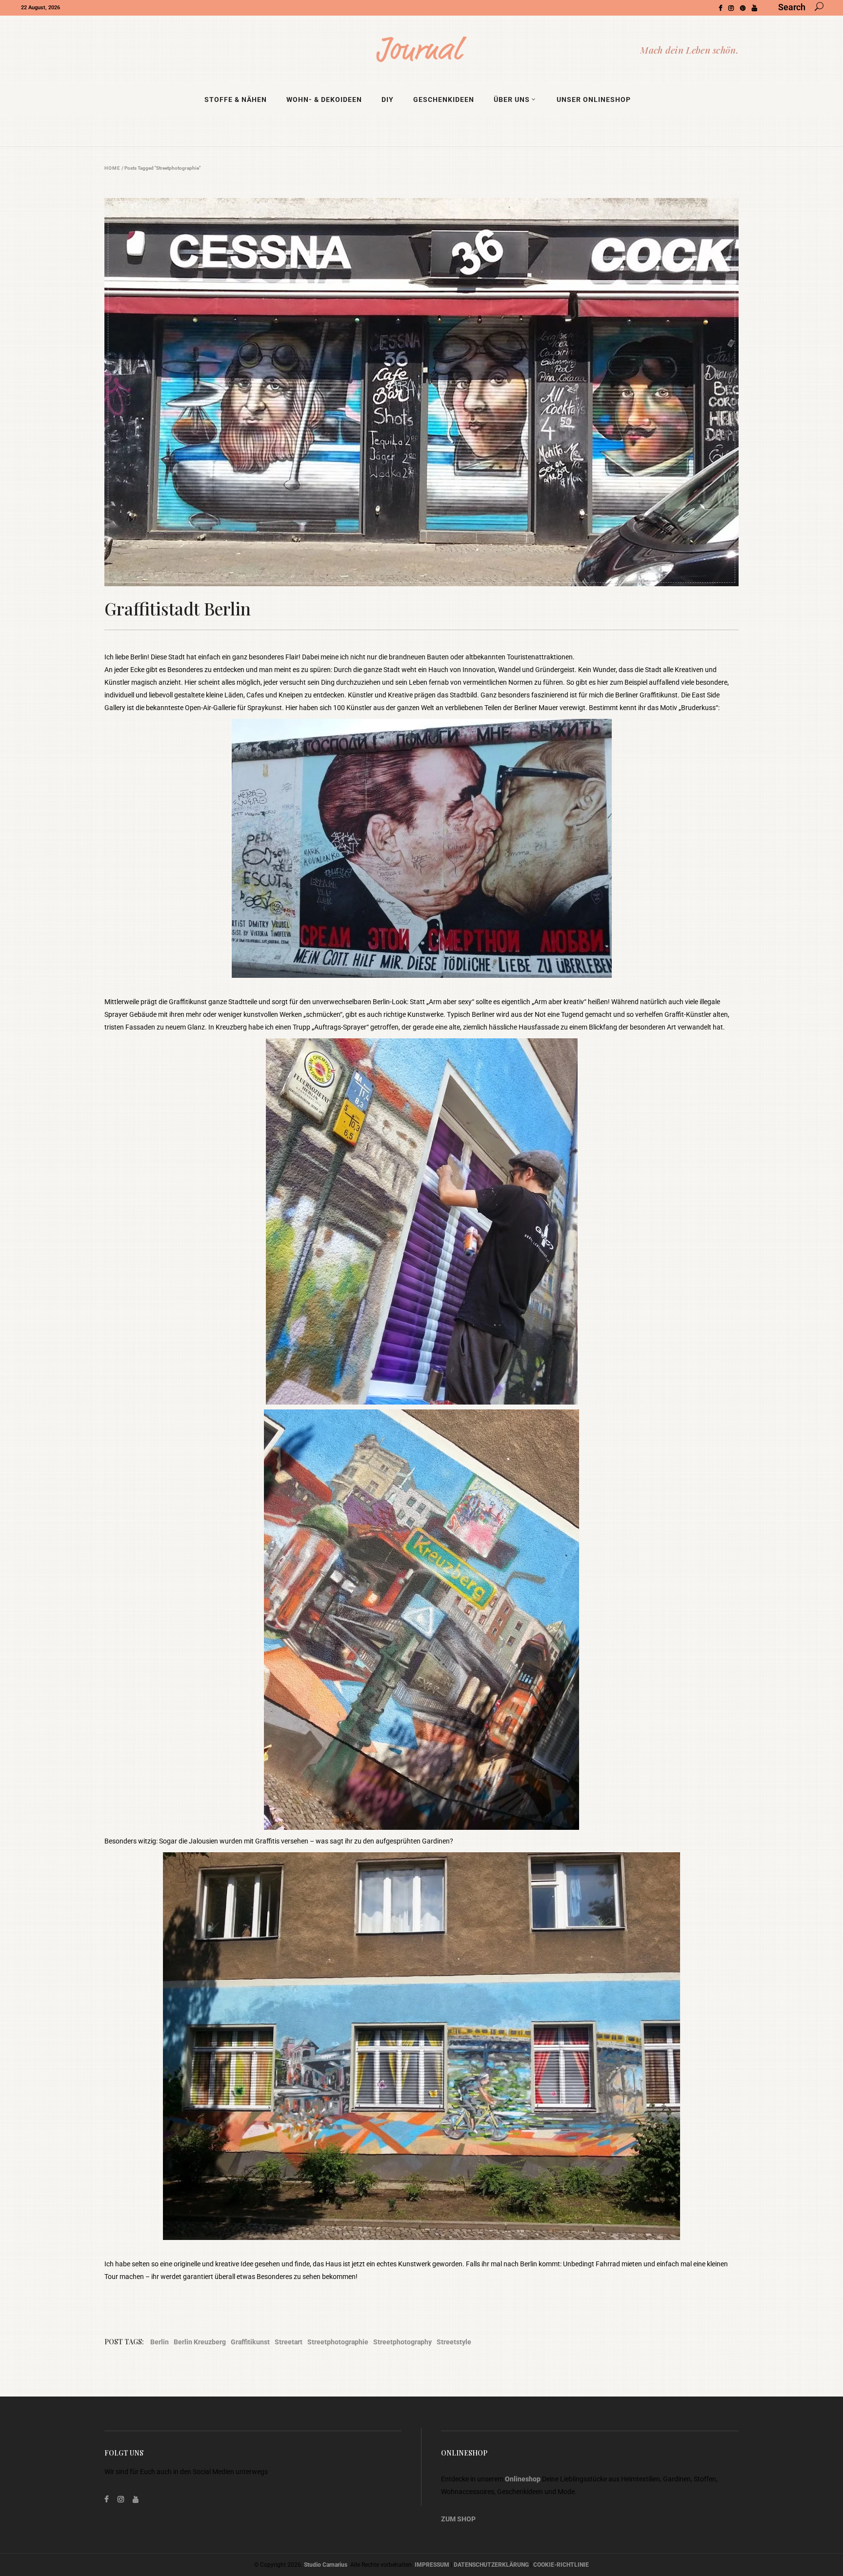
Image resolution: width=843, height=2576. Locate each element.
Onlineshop (523, 2479)
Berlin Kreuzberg (200, 2342)
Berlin (160, 2342)
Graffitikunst (250, 2342)
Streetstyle (454, 2342)
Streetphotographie (338, 2342)
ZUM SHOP (458, 2519)
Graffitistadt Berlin (178, 608)
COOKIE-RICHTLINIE (561, 2565)
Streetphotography (402, 2342)
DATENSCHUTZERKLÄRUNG (491, 2565)
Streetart (289, 2342)
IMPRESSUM (432, 2565)
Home (112, 168)
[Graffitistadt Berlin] (421, 392)
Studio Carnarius (326, 2565)
